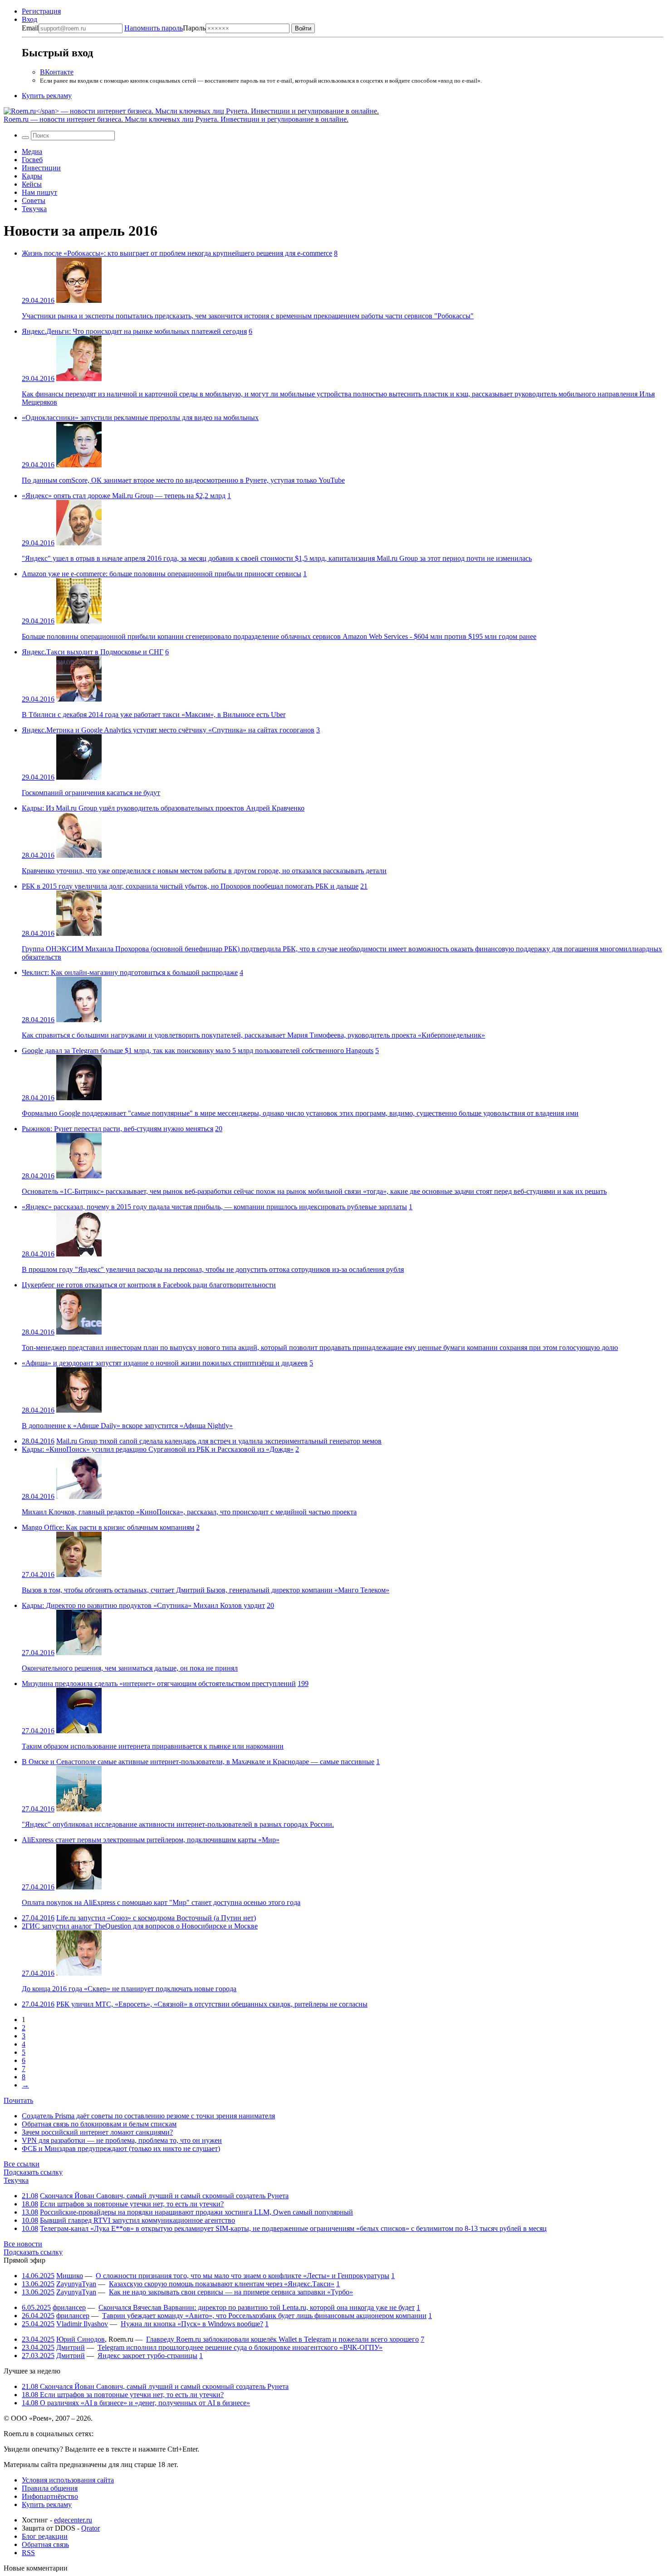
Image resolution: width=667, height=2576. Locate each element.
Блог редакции (45, 2536)
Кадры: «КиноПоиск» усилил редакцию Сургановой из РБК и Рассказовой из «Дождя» (158, 1449)
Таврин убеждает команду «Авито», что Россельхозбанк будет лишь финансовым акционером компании (264, 2316)
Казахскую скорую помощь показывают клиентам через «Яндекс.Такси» (222, 2284)
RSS (28, 2553)
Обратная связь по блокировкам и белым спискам (99, 2124)
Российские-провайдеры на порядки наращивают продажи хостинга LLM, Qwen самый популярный (196, 2212)
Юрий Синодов (81, 2339)
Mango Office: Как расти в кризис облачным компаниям (108, 1527)
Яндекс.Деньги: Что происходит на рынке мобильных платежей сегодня (134, 331)
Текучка (34, 209)
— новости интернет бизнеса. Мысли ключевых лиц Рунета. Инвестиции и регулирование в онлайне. (176, 119)
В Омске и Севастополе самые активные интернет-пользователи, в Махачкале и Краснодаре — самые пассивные (198, 1762)
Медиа (32, 151)
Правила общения (50, 2488)
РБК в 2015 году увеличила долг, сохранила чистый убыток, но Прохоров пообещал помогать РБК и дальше (190, 886)
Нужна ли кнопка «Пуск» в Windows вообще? (192, 2324)
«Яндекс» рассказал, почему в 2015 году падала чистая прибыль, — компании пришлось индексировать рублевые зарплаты (214, 1207)
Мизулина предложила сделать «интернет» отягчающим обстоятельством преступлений (159, 1684)
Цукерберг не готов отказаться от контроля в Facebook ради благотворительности (149, 1285)
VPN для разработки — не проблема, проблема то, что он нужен (122, 2140)
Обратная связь (45, 2544)
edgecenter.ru (73, 2520)
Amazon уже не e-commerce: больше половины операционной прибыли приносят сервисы (162, 574)
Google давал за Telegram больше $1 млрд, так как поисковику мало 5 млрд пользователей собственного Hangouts (198, 1051)
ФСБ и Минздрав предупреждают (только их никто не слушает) (121, 2148)
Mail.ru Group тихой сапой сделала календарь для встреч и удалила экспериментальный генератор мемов (219, 1441)
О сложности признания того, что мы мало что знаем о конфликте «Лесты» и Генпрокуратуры (243, 2276)
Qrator (91, 2528)
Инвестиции (41, 168)
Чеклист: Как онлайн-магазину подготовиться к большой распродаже (130, 972)
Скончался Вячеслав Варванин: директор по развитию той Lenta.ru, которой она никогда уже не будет (257, 2307)
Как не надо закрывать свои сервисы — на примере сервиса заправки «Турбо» (231, 2292)
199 (303, 1684)
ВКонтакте (57, 72)
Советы (34, 200)
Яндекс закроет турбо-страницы (147, 2356)
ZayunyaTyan (76, 2284)
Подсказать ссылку (33, 2172)
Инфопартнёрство (50, 2496)
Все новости (23, 2244)
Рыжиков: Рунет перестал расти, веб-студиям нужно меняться (118, 1129)
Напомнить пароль (154, 28)
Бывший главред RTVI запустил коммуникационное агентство (137, 2220)
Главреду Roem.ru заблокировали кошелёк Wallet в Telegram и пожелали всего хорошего (282, 2339)
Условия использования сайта (68, 2480)
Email (30, 28)
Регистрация (41, 11)
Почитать (18, 2100)
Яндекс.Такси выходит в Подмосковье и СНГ (93, 652)
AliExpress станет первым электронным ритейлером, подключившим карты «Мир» (151, 1840)
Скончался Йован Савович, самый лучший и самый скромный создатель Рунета (164, 2196)
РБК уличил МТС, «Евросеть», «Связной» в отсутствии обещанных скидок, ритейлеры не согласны (212, 2004)
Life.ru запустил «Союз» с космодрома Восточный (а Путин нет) (156, 1918)
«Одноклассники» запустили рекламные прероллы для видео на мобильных (140, 418)
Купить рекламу (47, 96)
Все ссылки (22, 2164)
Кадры (32, 176)
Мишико (70, 2276)
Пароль (165, 28)
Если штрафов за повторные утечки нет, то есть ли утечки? (132, 2204)
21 (364, 886)
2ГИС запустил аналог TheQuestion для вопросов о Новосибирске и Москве (140, 1926)
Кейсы (32, 184)
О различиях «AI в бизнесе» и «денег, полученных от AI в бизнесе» (136, 2403)
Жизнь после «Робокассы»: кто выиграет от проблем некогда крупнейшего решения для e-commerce (177, 253)
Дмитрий (71, 2347)
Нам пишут (39, 192)
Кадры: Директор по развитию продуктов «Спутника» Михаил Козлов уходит (143, 1605)
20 (219, 1129)
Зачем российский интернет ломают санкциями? (97, 2132)
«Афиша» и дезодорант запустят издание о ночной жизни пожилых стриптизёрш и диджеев (165, 1363)
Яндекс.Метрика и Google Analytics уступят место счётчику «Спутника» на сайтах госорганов (168, 730)
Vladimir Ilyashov (82, 2324)
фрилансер (69, 2307)
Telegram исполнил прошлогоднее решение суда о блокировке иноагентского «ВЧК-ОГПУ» (240, 2347)
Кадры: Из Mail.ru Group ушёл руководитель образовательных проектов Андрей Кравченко (163, 808)
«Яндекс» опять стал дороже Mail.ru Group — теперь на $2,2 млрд (124, 496)
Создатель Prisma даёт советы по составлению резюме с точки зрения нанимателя (148, 2116)
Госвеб (32, 160)
